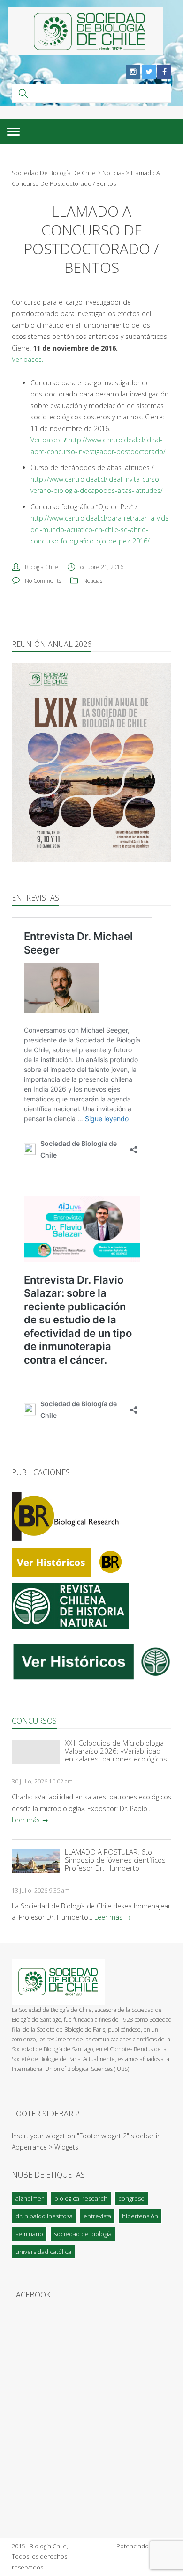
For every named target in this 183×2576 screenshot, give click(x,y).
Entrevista (97, 2216)
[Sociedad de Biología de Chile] (86, 31)
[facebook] (164, 72)
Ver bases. (46, 440)
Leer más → (30, 1820)
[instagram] (133, 72)
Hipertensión (140, 2216)
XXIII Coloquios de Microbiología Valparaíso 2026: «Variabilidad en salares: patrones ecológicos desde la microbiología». (116, 1751)
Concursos (34, 1721)
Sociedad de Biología (83, 2234)
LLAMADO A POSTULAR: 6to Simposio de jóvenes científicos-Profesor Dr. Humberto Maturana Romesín (116, 1860)
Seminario (29, 2234)
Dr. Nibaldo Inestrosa (44, 2216)
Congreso (131, 2198)
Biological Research (81, 2198)
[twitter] (149, 72)
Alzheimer (30, 2198)
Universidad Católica (43, 2252)
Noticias (93, 581)
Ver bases (27, 359)
